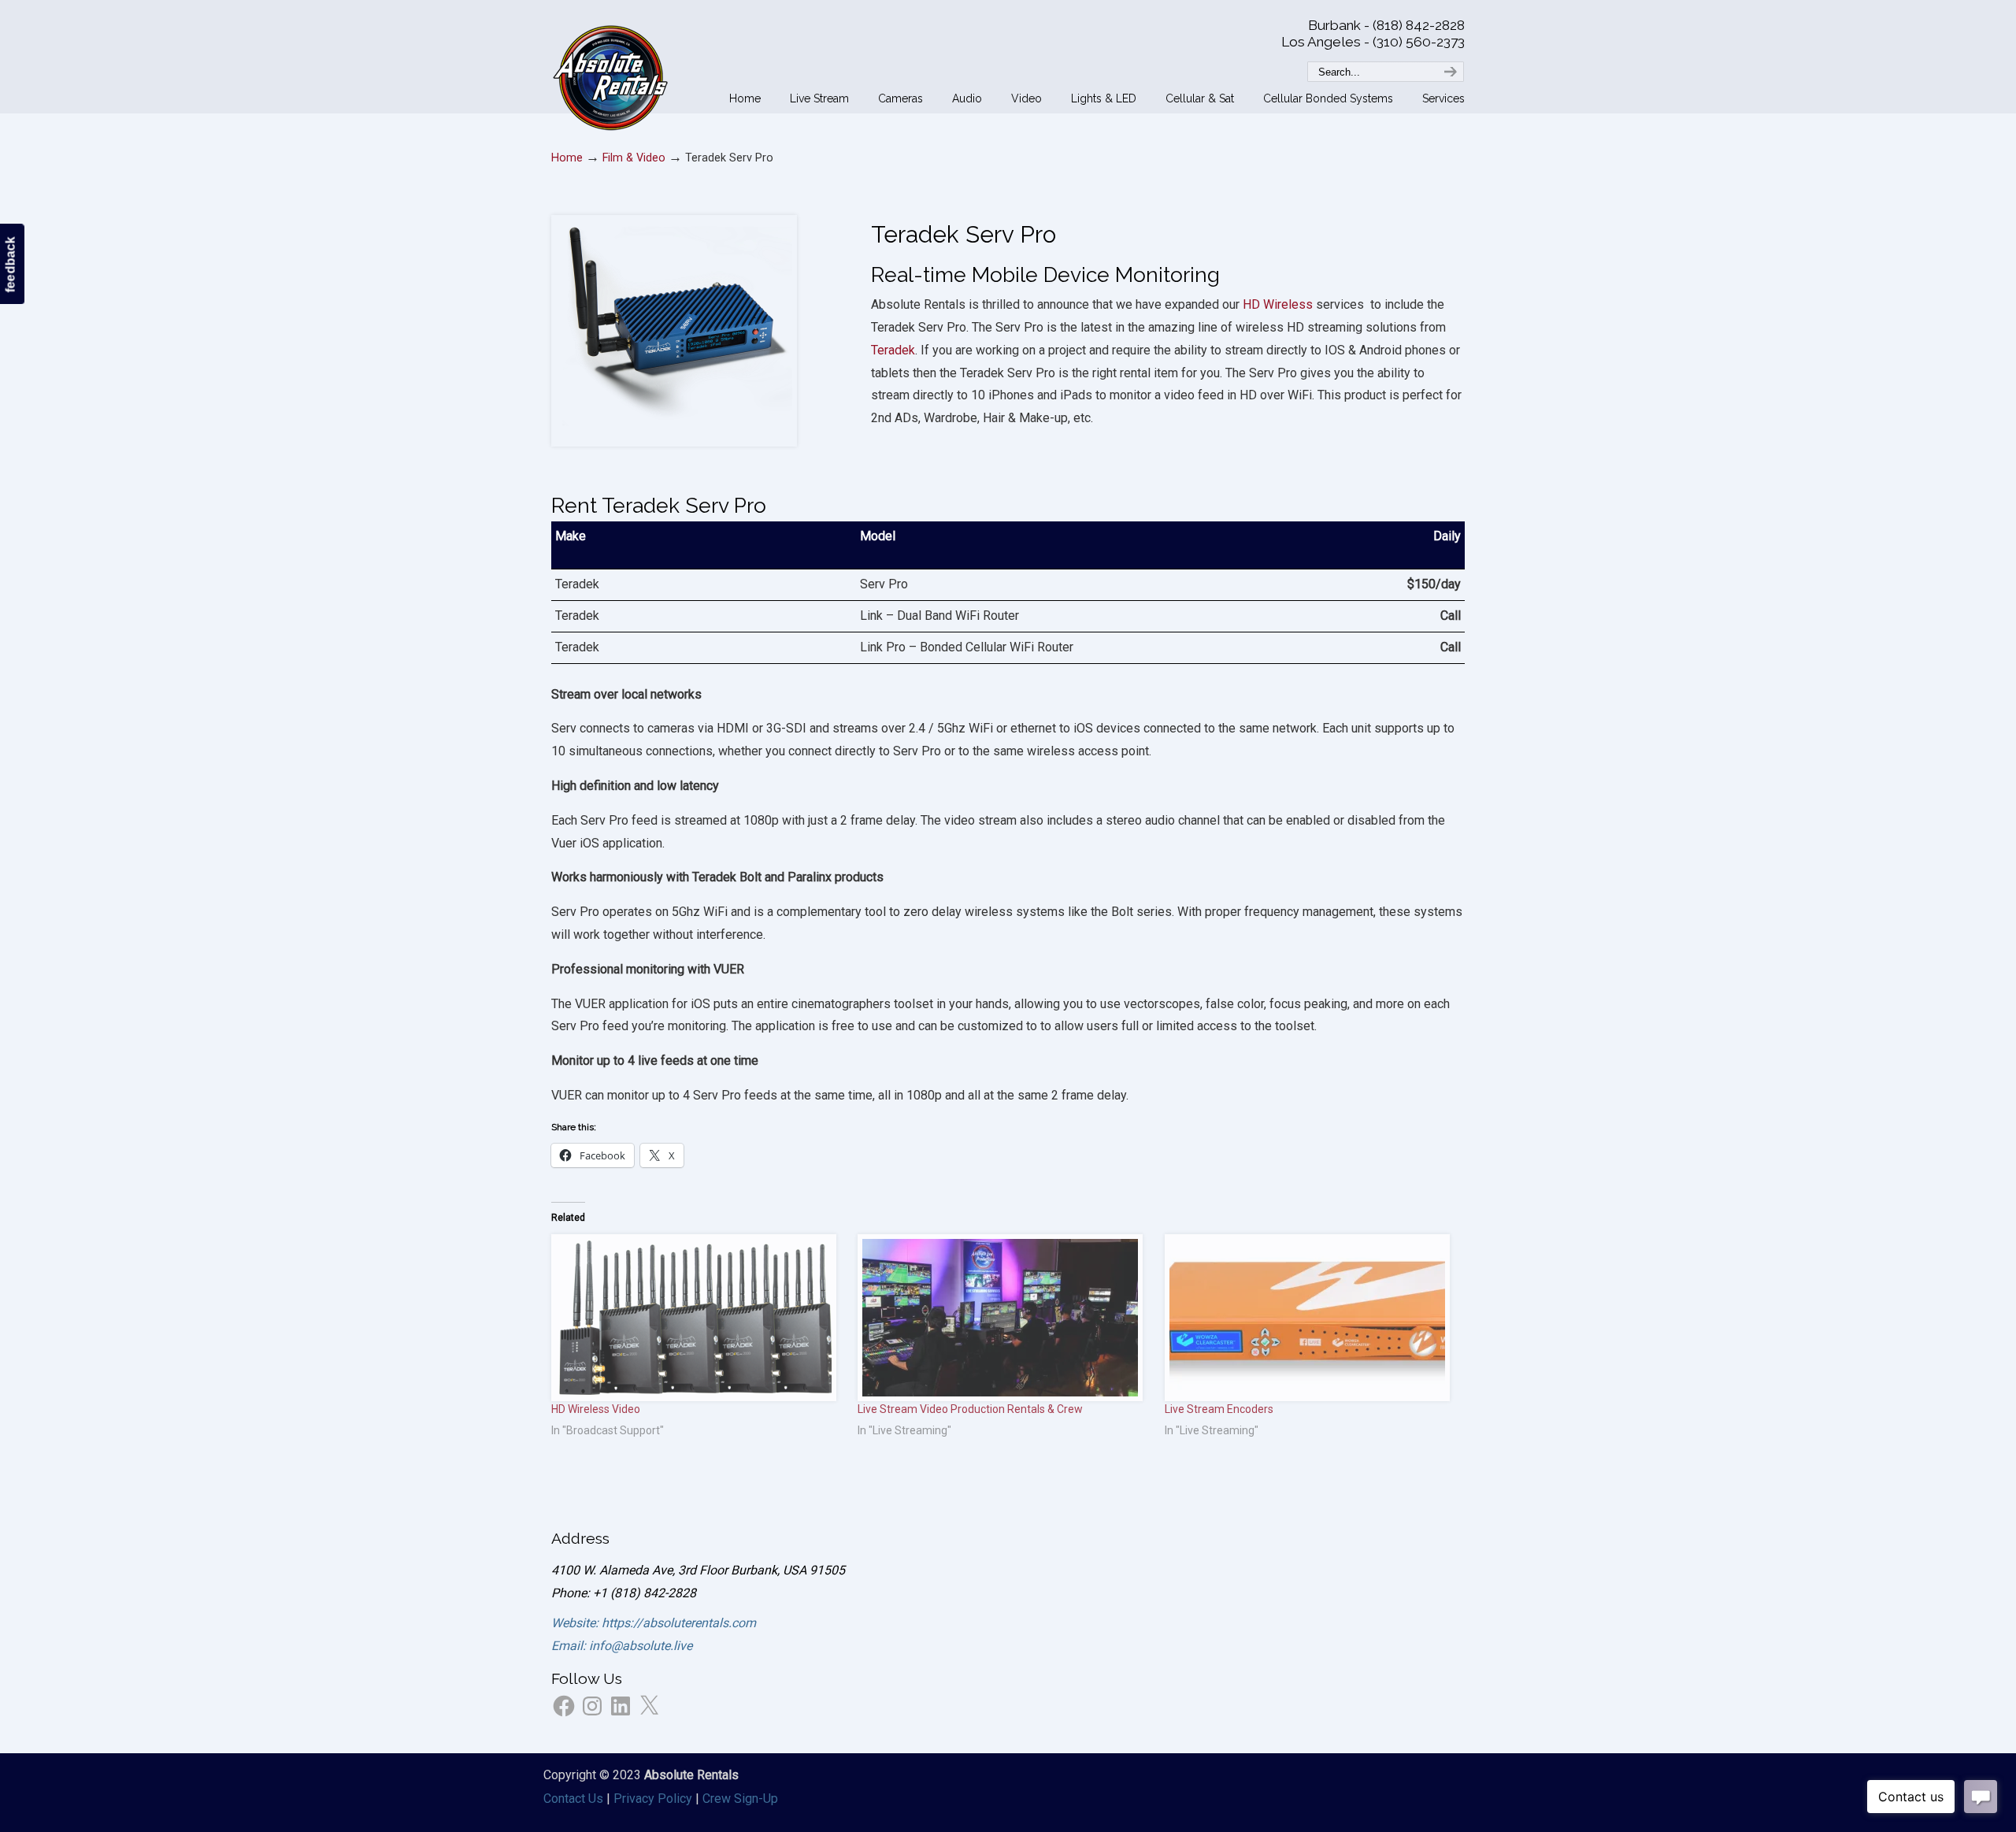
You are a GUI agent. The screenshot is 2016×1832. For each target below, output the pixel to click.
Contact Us (573, 1799)
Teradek (893, 350)
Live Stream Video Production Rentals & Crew (970, 1409)
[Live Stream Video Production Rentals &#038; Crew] (1003, 1318)
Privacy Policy (653, 1799)
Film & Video (634, 158)
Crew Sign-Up (740, 1799)
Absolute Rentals (610, 75)
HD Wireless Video (596, 1409)
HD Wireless (1278, 304)
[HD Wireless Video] (697, 1318)
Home (567, 158)
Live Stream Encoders (1219, 1409)
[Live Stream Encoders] (1310, 1318)
